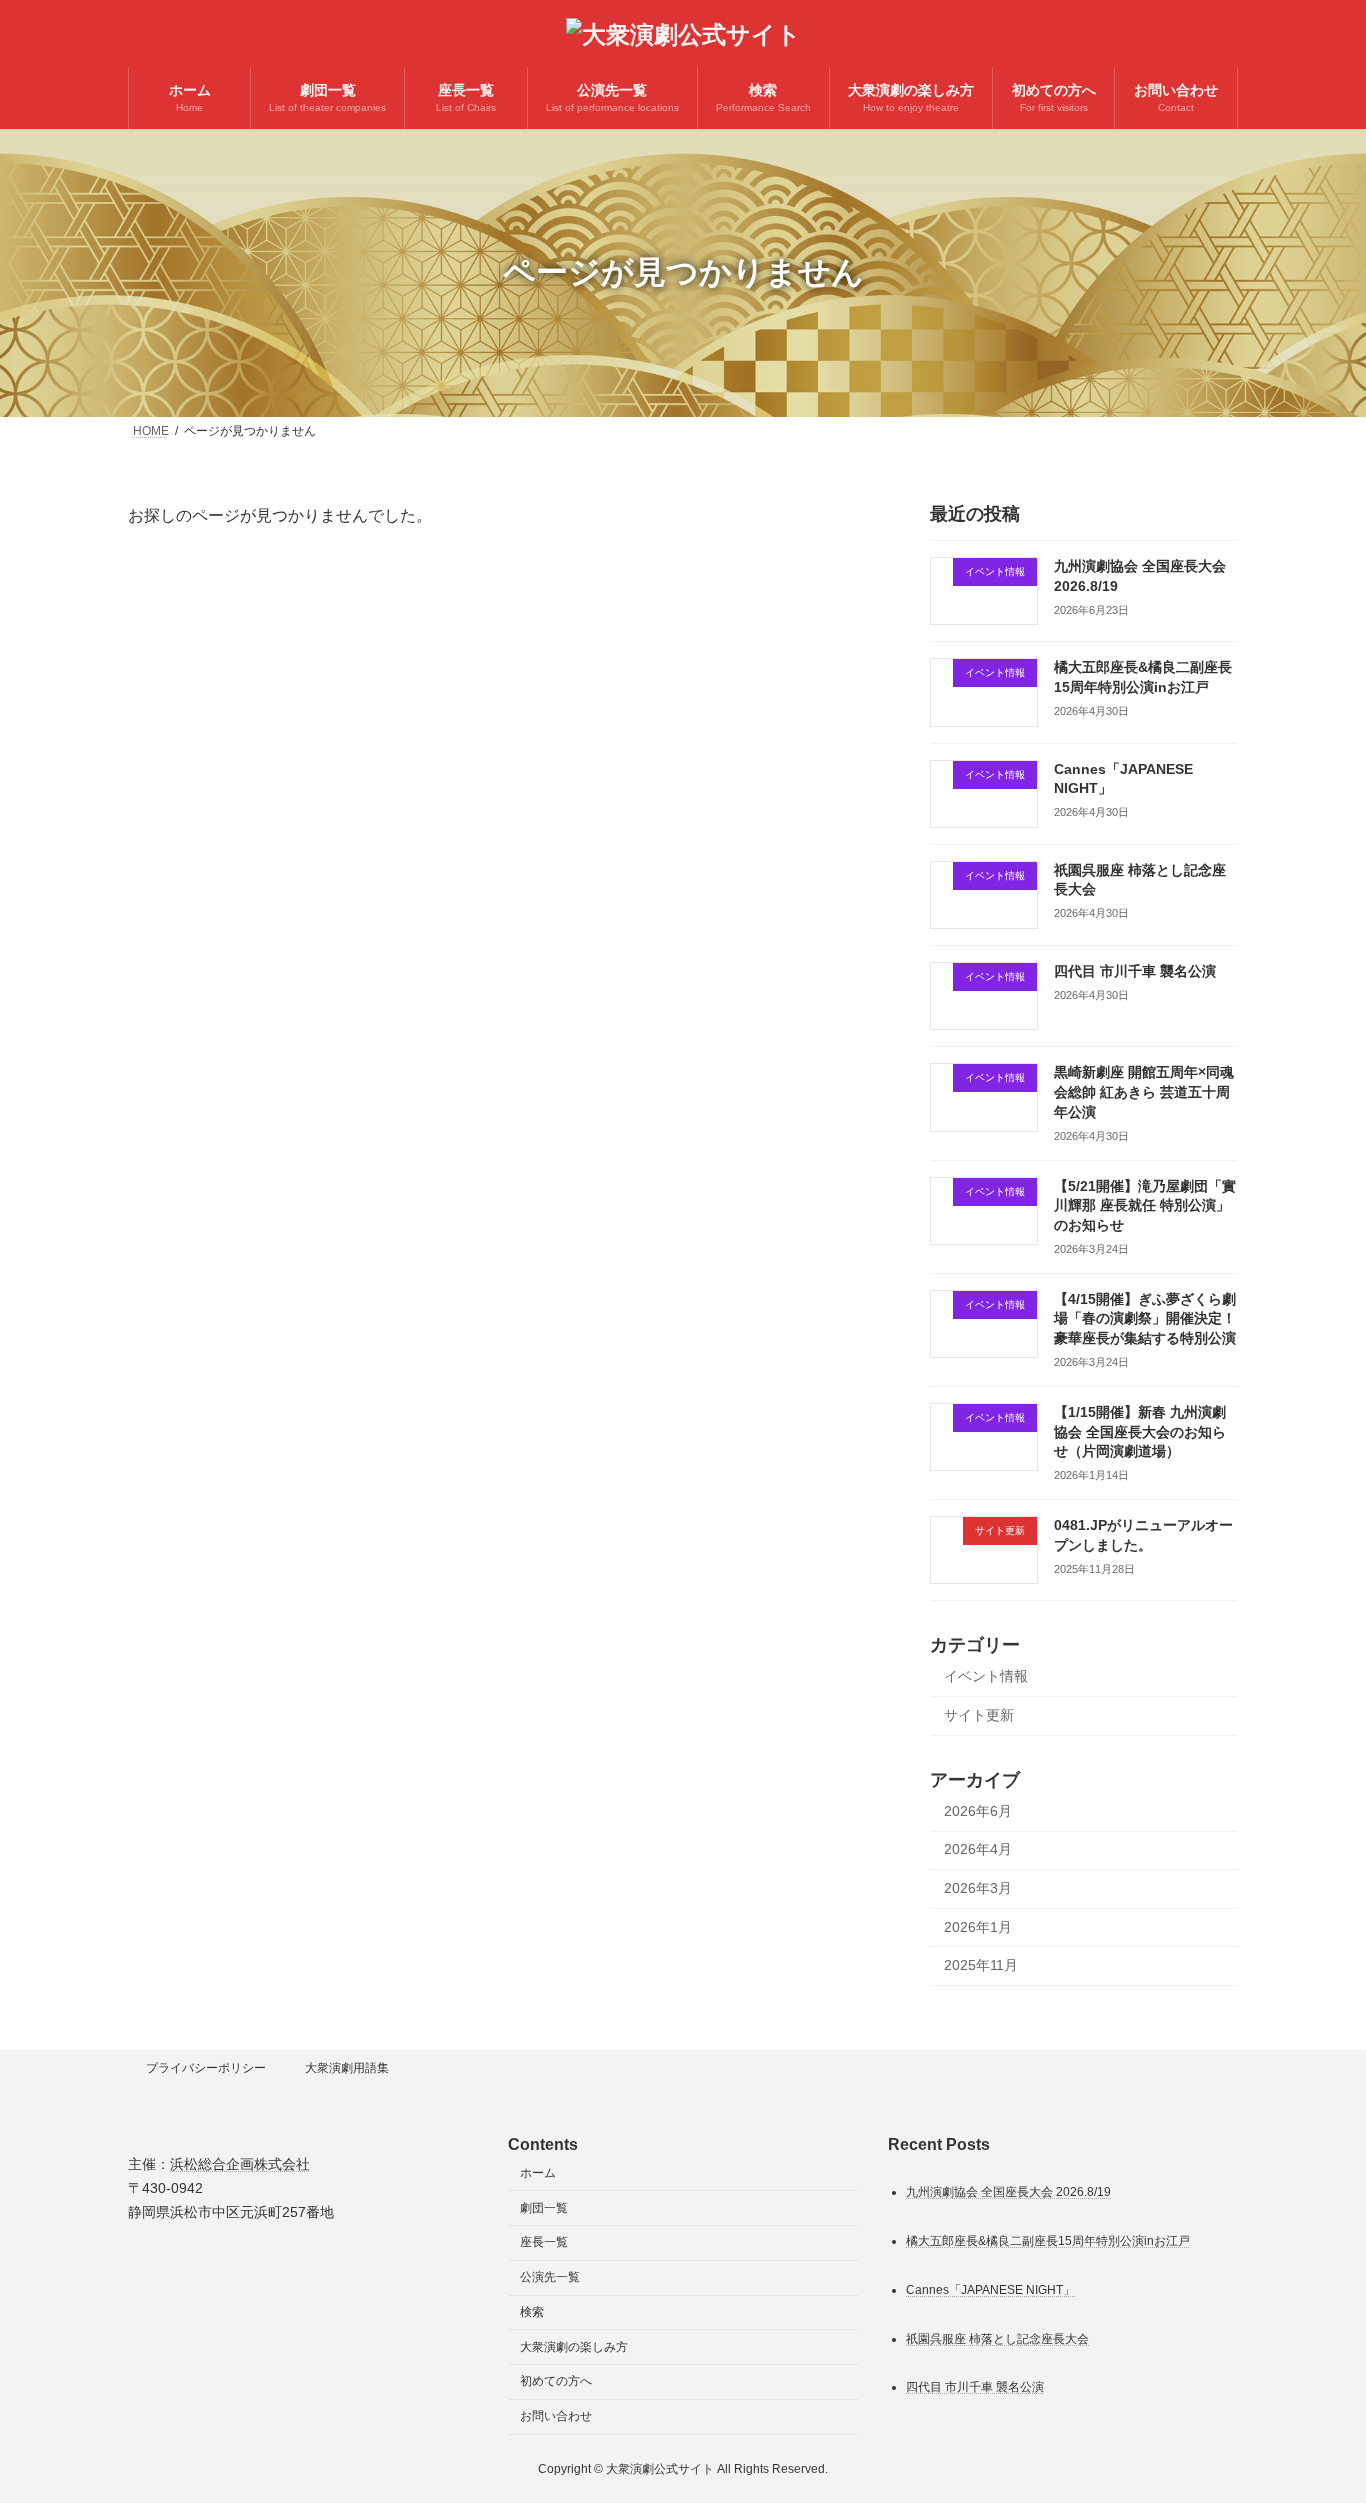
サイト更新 (979, 1715)
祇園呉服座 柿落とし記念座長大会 (997, 2338)
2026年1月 (978, 1926)
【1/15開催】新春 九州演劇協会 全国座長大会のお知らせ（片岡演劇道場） (1140, 1431)
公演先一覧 (550, 2277)
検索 (532, 2312)
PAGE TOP (1315, 2409)
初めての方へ (556, 2381)
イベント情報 (986, 1676)
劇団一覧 (544, 2207)
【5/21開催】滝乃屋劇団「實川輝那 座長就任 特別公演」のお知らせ (1145, 1204)
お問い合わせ (556, 2416)
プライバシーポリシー (206, 2068)
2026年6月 (978, 1811)
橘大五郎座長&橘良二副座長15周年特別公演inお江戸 (1048, 2240)
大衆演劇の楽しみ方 (574, 2347)
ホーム (538, 2173)
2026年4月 (978, 1849)
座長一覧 (544, 2242)
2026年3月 (978, 1888)
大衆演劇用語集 (347, 2068)
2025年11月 (981, 1965)
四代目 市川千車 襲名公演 (1135, 971)
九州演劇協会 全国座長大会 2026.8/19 (1008, 2191)
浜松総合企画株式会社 (240, 2164)
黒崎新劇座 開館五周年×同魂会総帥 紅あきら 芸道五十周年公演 (1144, 1091)
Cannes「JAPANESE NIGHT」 (990, 2289)
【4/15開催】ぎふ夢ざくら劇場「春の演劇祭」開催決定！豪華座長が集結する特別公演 (1145, 1318)
